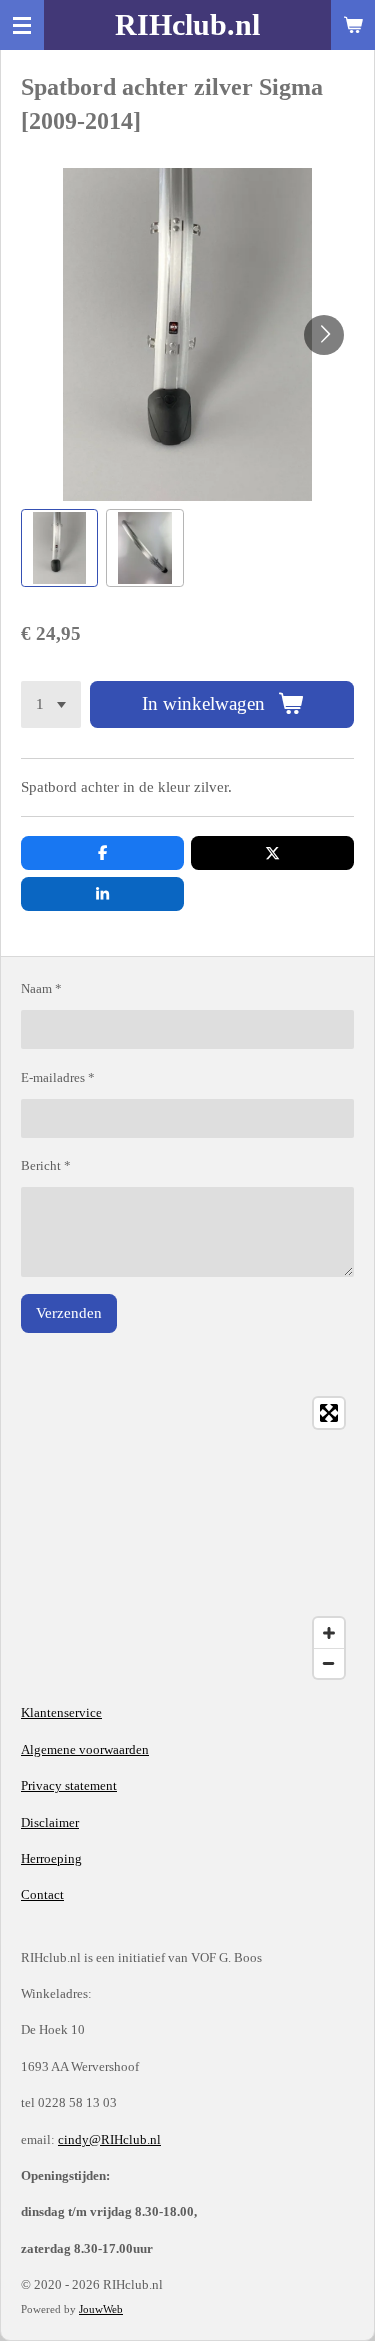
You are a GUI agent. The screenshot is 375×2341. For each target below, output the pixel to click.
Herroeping (51, 1858)
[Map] (187, 1538)
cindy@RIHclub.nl (109, 2139)
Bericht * (46, 1165)
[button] (59, 547)
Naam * (41, 988)
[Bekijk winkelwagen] (353, 25)
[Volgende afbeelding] (324, 335)
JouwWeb (101, 2309)
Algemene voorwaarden (85, 1749)
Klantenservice (61, 1712)
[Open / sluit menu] (22, 25)
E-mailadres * (58, 1077)
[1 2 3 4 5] (51, 704)
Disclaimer (50, 1822)
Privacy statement (69, 1785)
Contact (42, 1894)
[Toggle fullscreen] (329, 1413)
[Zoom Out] (329, 1663)
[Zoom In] (329, 1633)
